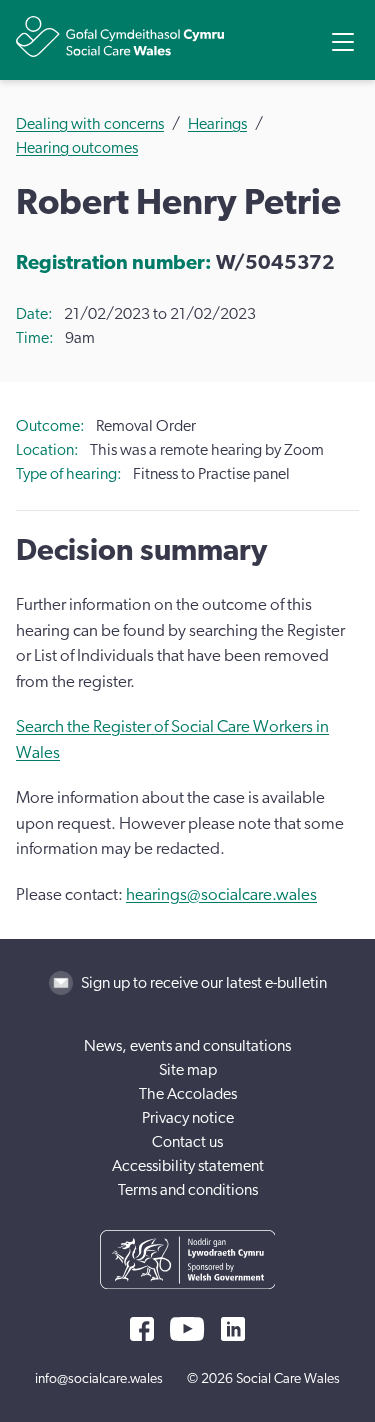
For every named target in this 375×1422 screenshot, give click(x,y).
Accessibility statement (188, 1166)
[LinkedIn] (233, 1329)
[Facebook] (142, 1329)
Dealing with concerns (90, 124)
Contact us (187, 1142)
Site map (188, 1070)
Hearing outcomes (77, 148)
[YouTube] (187, 1329)
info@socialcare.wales (99, 1379)
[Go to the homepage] (120, 36)
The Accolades (188, 1094)
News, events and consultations (187, 1046)
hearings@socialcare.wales (221, 894)
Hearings (217, 124)
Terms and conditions (188, 1190)
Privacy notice (188, 1118)
